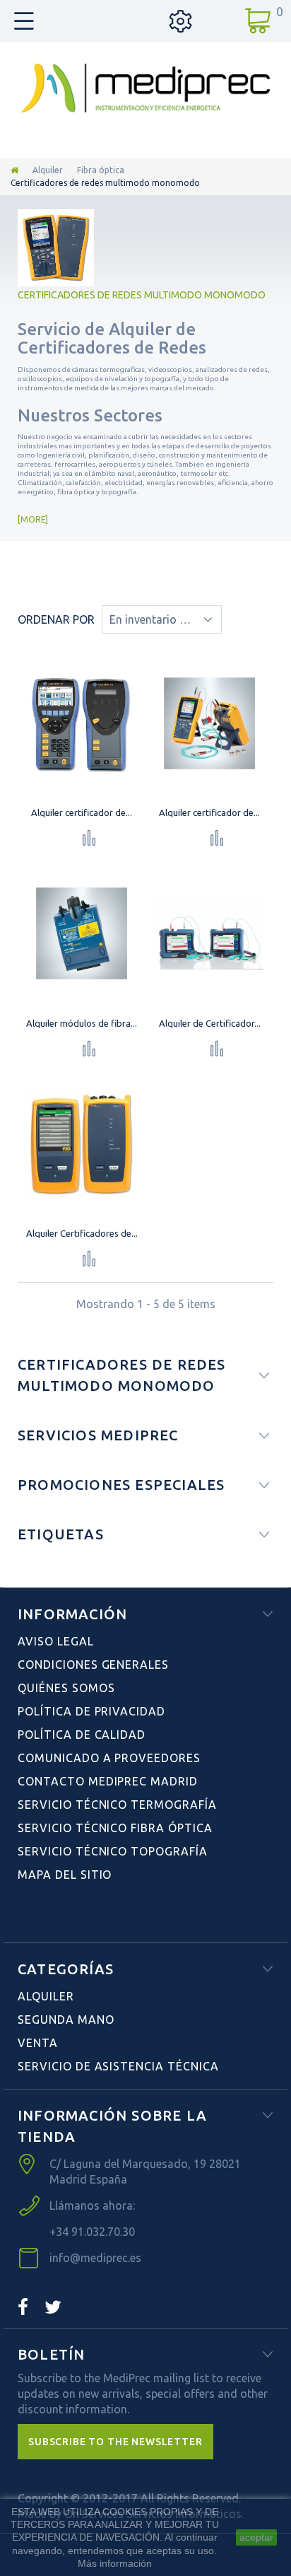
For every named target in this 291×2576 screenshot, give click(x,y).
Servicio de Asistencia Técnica (118, 2066)
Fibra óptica (101, 170)
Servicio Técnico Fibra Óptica (115, 1828)
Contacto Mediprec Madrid (108, 1781)
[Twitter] (53, 2307)
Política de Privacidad (91, 1711)
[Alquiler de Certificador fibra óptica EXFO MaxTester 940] (210, 933)
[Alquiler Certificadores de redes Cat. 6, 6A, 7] (82, 1144)
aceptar (256, 2537)
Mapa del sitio (65, 1875)
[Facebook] (23, 2307)
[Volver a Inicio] (14, 170)
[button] (115, 2442)
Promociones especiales (121, 1485)
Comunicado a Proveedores (109, 1758)
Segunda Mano (66, 2020)
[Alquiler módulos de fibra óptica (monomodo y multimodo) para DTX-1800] (82, 933)
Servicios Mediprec (98, 1435)
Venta (38, 2043)
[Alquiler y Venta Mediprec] (145, 88)
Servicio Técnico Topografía (113, 1851)
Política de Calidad (82, 1735)
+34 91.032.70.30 (92, 2232)
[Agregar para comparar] (89, 838)
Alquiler (48, 170)
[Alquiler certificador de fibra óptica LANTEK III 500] (82, 723)
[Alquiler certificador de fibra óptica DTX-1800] (210, 723)
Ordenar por (56, 619)
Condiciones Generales (93, 1665)
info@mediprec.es (95, 2258)
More (33, 519)
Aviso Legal (56, 1641)
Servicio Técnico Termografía (117, 1805)
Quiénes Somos (66, 1688)
